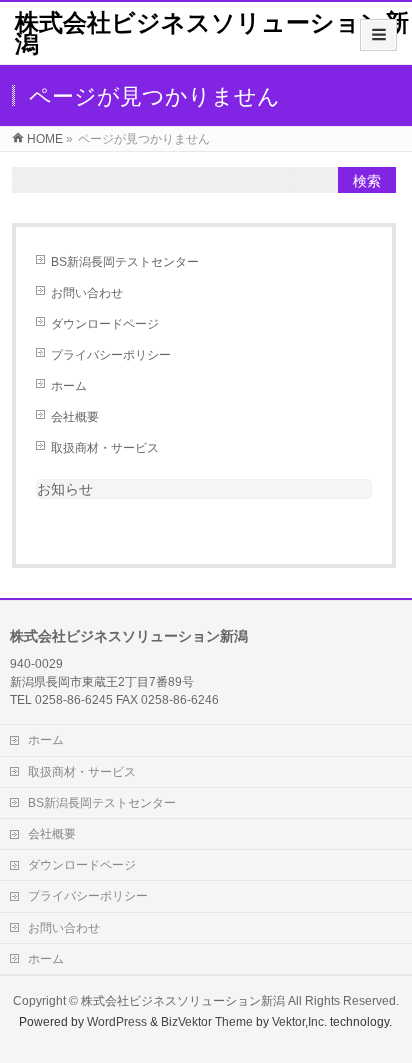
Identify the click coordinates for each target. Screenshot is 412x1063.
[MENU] (378, 35)
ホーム (69, 386)
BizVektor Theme (207, 1022)
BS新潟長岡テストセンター (125, 262)
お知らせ (65, 489)
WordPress (117, 1022)
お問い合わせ (87, 293)
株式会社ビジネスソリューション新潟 (212, 33)
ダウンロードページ (105, 324)
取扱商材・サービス (105, 448)
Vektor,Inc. (299, 1022)
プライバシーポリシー (111, 355)
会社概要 (75, 417)
